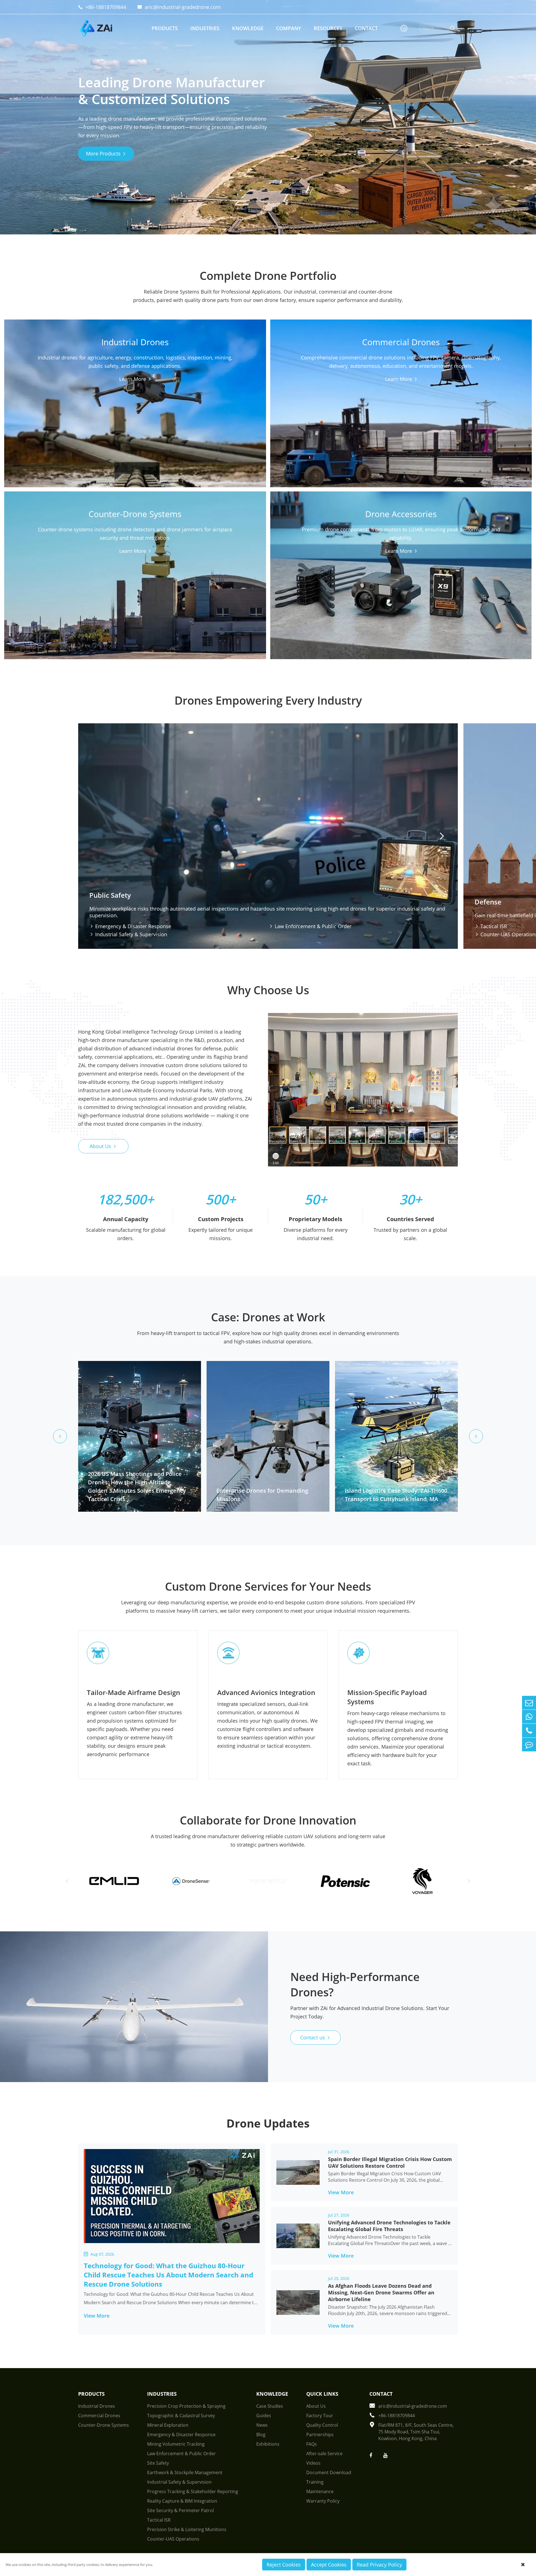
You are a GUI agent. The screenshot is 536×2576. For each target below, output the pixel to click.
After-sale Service (324, 2453)
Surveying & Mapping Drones (215, 410)
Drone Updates (268, 2123)
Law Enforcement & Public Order (310, 926)
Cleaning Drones (202, 400)
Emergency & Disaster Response (130, 926)
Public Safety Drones (123, 390)
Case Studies (270, 2406)
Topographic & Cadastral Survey (181, 2416)
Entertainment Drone (390, 415)
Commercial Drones (401, 371)
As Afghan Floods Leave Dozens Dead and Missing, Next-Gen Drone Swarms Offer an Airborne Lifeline (381, 2292)
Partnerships (320, 2435)
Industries (205, 28)
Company (289, 28)
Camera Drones (467, 415)
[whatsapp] (529, 1717)
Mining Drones (33, 410)
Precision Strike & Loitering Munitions (187, 2529)
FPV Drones (463, 405)
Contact (366, 28)
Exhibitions (268, 2444)
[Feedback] (529, 1745)
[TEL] (529, 1731)
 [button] (442, 836)
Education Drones (303, 425)
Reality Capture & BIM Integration (182, 2501)
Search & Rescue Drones (210, 420)
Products (165, 28)
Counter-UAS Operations (173, 2539)
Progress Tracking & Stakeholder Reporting (193, 2491)
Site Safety (158, 2463)
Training (315, 2482)
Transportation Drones (125, 400)
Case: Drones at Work (268, 1317)
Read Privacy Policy (379, 2565)
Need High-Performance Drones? (355, 1984)
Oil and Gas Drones (38, 420)
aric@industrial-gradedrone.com (179, 7)
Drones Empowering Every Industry (268, 700)
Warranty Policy (323, 2501)
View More (100, 2316)
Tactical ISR (159, 2520)
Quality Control (322, 2425)
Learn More (133, 453)
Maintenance (320, 2491)
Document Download (329, 2472)
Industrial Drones (135, 356)
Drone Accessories (401, 560)
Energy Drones (117, 420)
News (262, 2425)
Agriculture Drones (121, 430)
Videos (313, 2463)
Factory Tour (320, 2416)
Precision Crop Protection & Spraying (186, 2406)
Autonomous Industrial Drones (50, 400)
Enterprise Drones (303, 415)
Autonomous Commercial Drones (403, 405)
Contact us (315, 2037)
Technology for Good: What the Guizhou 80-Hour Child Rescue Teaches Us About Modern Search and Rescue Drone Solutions (168, 2275)
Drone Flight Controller (391, 580)
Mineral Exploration (168, 2425)
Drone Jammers (118, 580)
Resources (328, 28)
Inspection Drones (204, 390)
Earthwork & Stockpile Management (185, 2472)
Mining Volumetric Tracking (176, 2444)
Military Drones (34, 440)
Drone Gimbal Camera (307, 580)
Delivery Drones (301, 405)
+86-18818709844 (102, 7)
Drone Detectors (35, 580)
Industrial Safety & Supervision (128, 934)
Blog (261, 2435)
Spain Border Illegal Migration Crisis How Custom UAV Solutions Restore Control (390, 2162)
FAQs (312, 2444)
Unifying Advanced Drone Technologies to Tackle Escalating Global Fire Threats (389, 2226)
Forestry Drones (35, 430)
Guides (264, 2416)
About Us (103, 1146)
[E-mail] (529, 1703)
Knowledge (248, 28)
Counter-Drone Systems (135, 560)
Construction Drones (123, 410)
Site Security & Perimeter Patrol (180, 2510)
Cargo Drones (32, 390)
